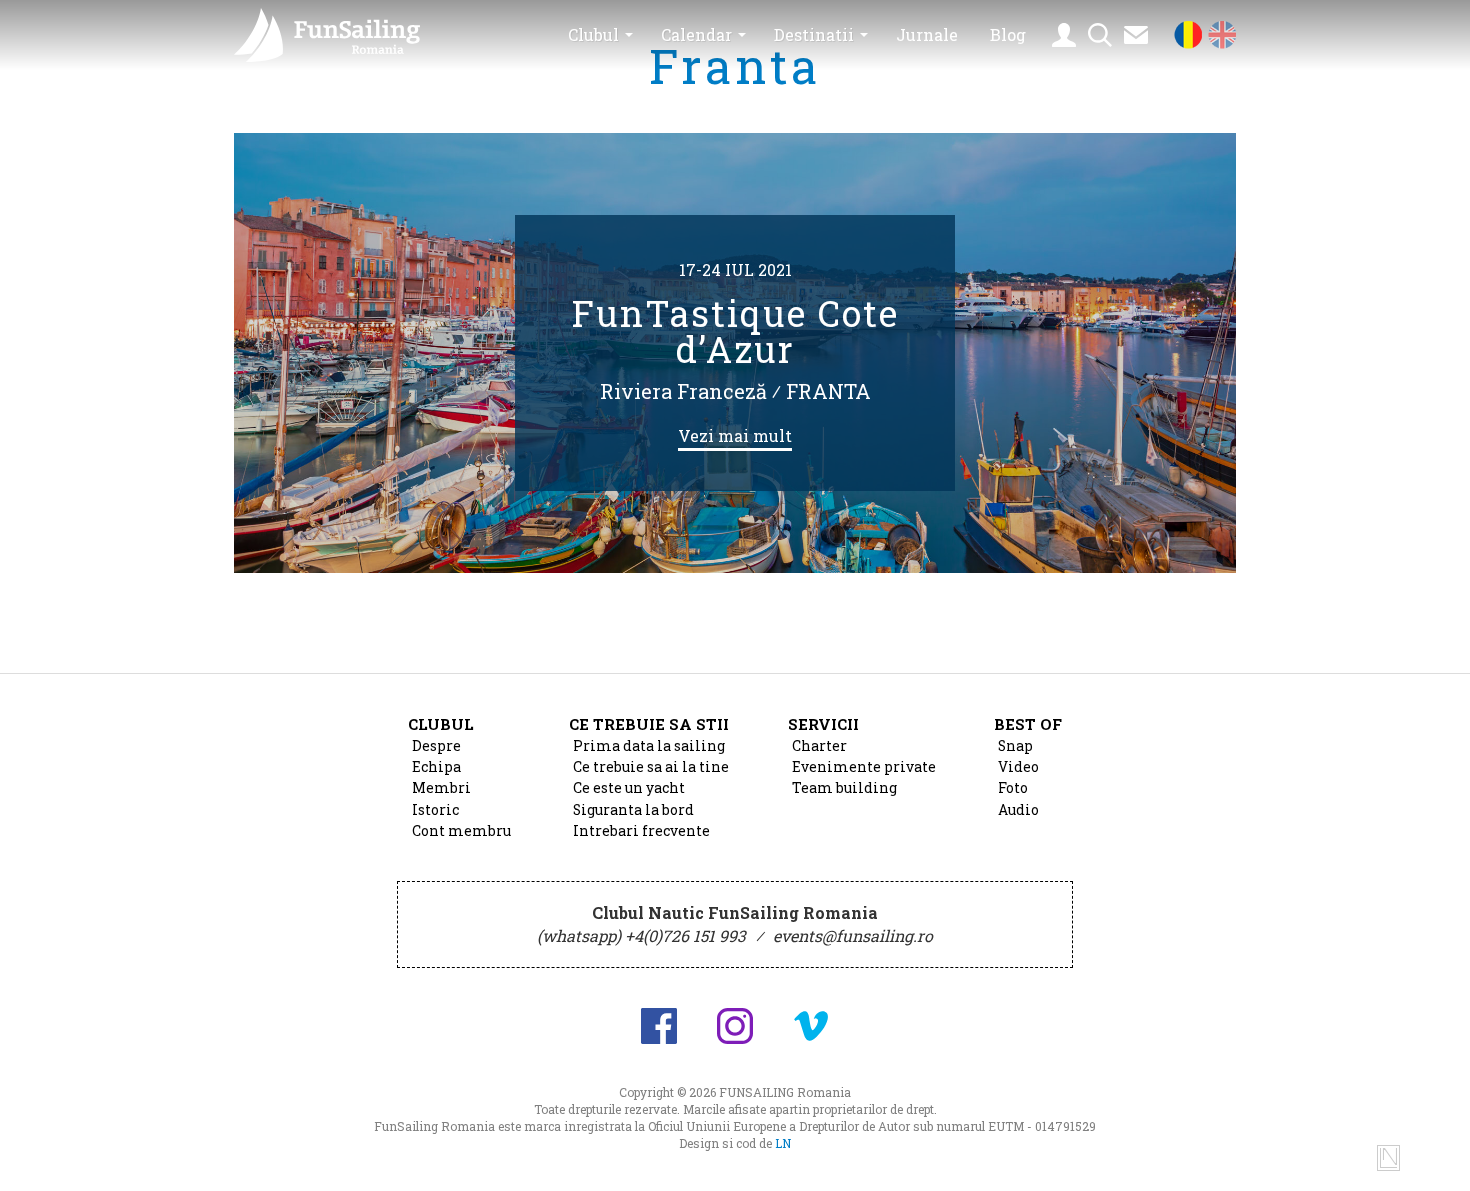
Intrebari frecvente (641, 831)
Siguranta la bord (633, 810)
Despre (436, 746)
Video (1018, 767)
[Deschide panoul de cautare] (1100, 35)
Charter (819, 746)
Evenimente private (864, 767)
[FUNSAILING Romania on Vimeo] (811, 1026)
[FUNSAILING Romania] (338, 35)
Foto (1013, 788)
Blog (1008, 34)
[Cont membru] (1064, 35)
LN (783, 1143)
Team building (844, 788)
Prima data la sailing (649, 746)
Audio (1018, 810)
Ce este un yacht (629, 788)
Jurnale (927, 34)
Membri (441, 788)
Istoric (435, 810)
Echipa (436, 767)
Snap (1015, 746)
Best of (1028, 724)
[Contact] (1136, 35)
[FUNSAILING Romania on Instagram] (735, 1026)
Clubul (593, 34)
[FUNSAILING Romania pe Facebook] (659, 1026)
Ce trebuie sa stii (649, 724)
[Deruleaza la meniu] (1432, 1153)
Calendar (696, 34)
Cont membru (461, 831)
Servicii (823, 724)
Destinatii (814, 34)
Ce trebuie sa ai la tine (651, 767)
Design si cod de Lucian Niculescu (1388, 1158)
